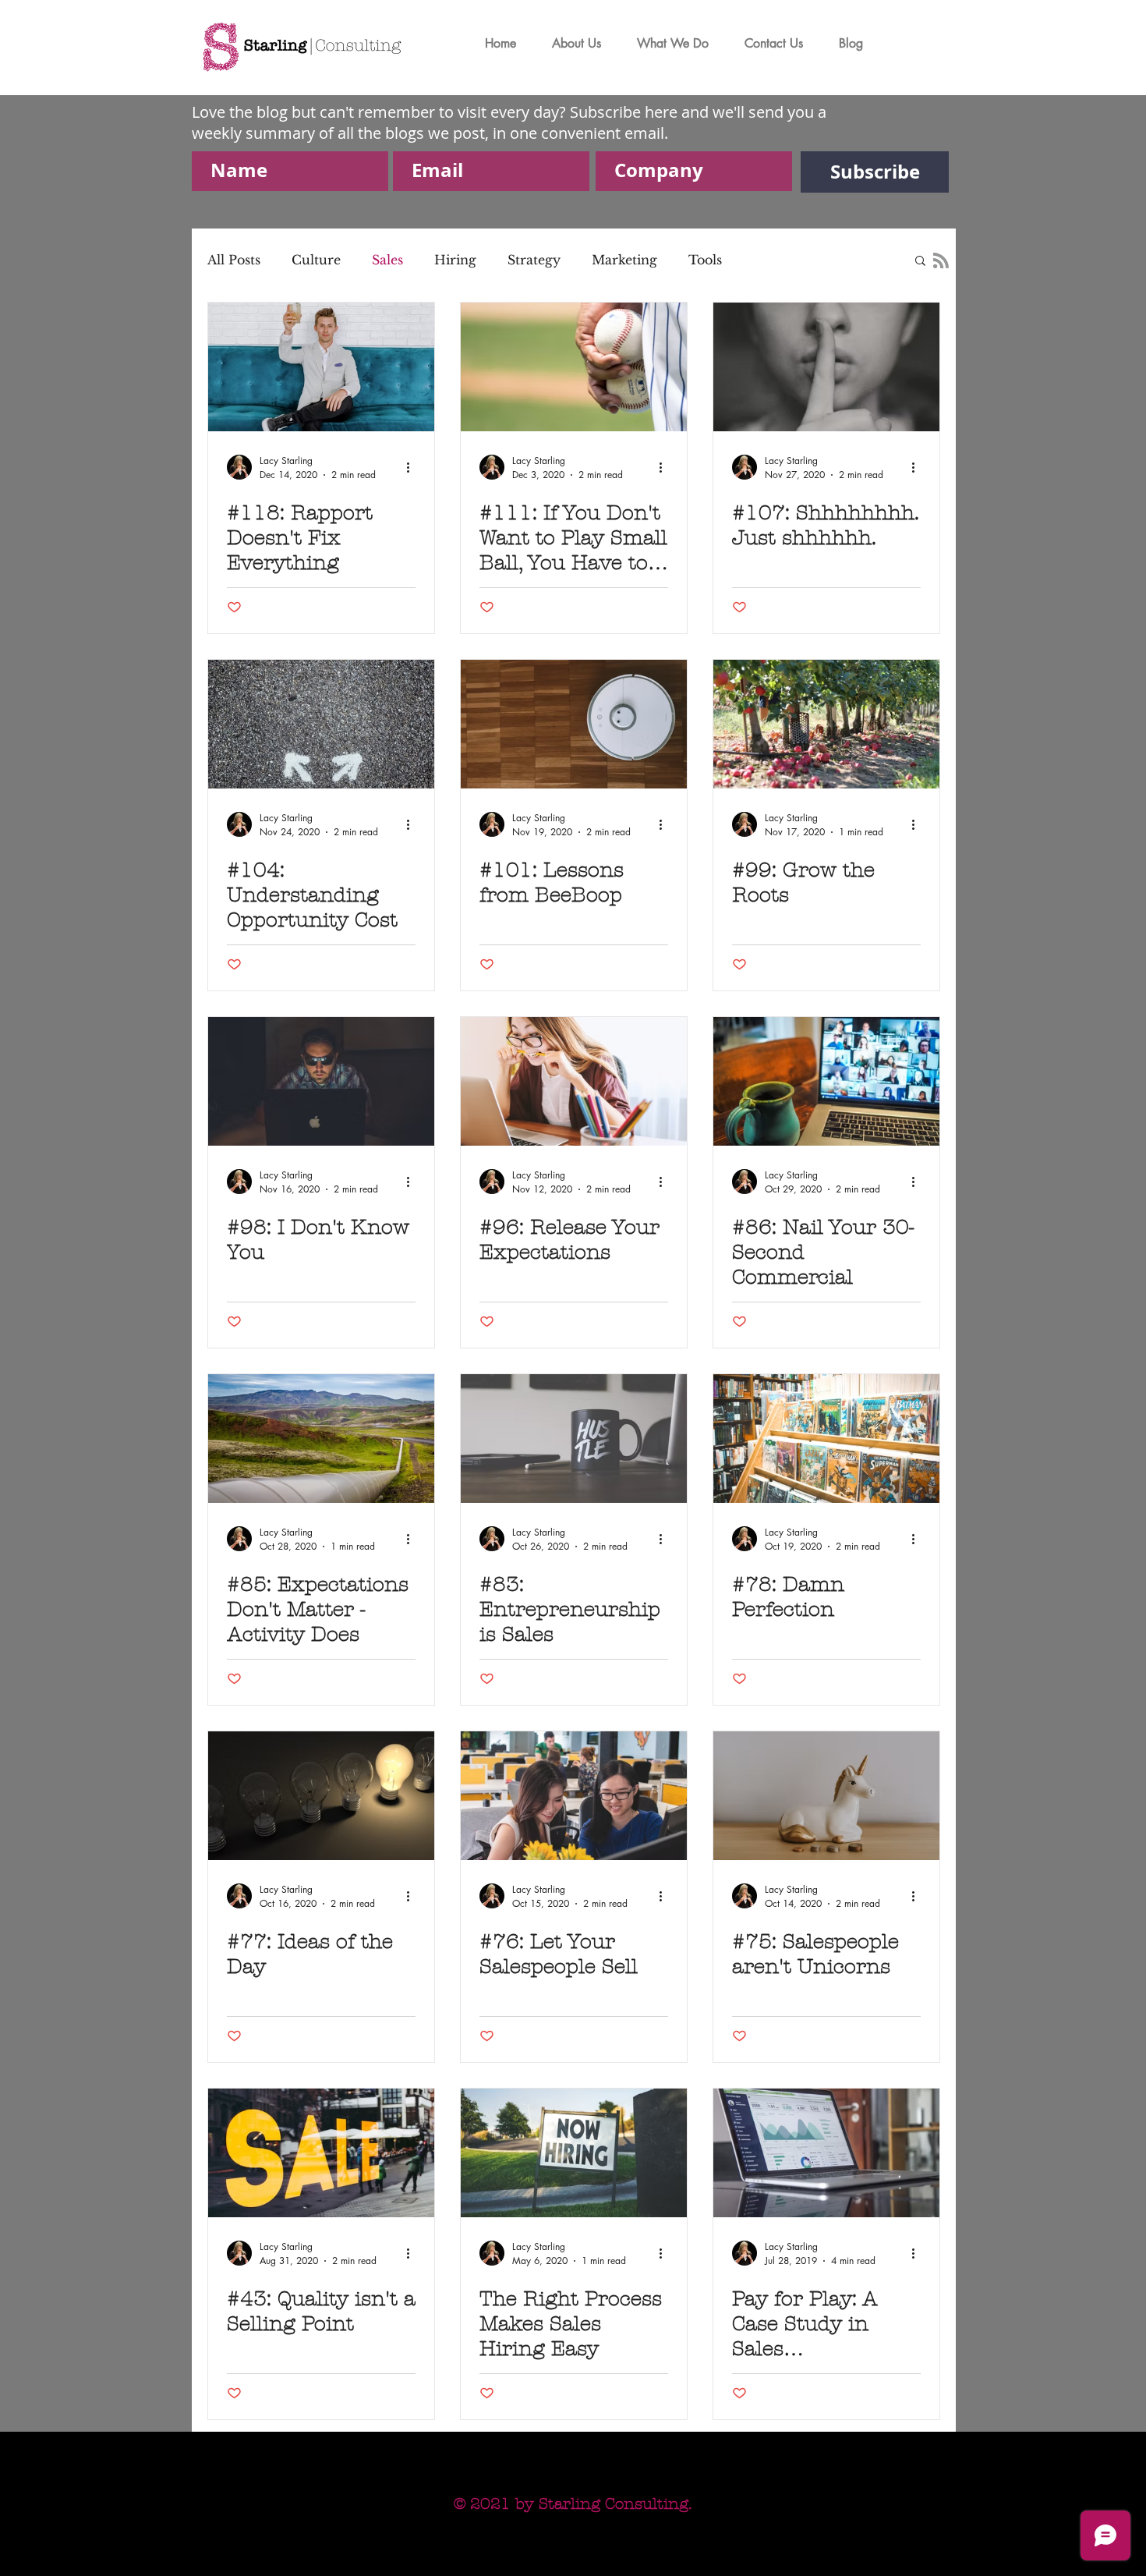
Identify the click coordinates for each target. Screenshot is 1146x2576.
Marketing (624, 260)
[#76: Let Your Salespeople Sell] (574, 1796)
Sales (387, 260)
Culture (316, 260)
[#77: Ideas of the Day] (321, 1796)
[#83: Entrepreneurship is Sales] (574, 1439)
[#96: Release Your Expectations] (574, 1081)
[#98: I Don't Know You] (321, 1081)
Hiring (455, 260)
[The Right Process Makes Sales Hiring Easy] (574, 2153)
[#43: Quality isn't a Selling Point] (321, 2153)
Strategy (534, 260)
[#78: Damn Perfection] (826, 1439)
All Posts (234, 260)
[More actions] (413, 467)
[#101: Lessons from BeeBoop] (574, 724)
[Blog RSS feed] (941, 261)
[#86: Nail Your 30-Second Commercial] (826, 1081)
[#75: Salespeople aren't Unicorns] (826, 1796)
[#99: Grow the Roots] (826, 724)
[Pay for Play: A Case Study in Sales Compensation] (826, 2153)
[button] (920, 262)
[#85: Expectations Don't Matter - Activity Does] (321, 1439)
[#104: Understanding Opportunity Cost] (321, 724)
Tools (705, 260)
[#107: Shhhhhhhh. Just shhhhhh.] (826, 367)
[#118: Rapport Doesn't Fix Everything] (321, 367)
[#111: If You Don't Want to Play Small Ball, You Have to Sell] (574, 367)
